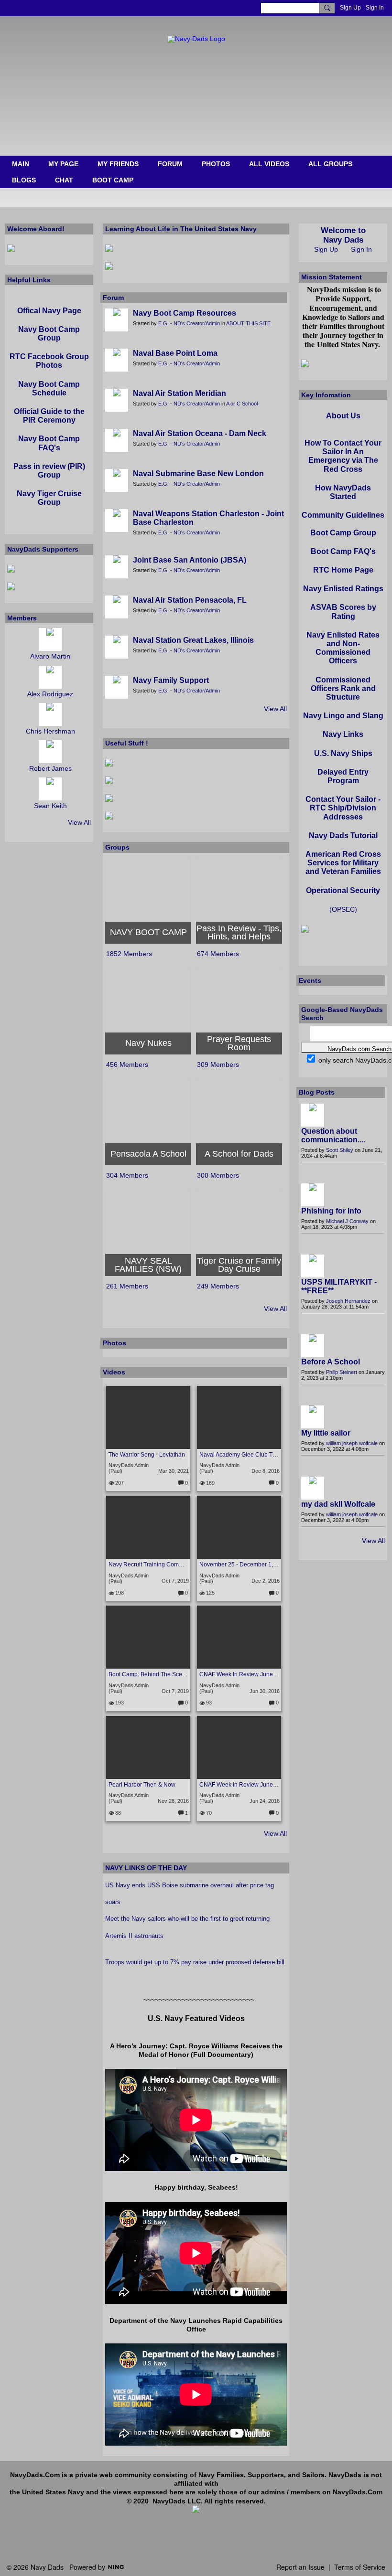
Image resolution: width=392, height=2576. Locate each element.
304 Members (127, 1175)
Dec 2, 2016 (266, 1581)
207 (119, 1483)
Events (310, 980)
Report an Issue (300, 2567)
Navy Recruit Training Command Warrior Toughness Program (148, 1565)
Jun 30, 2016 (265, 1691)
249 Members (218, 1286)
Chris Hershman (50, 731)
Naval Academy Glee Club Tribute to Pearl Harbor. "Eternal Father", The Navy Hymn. (239, 1455)
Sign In (375, 8)
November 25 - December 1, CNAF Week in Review (239, 1565)
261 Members (127, 1286)
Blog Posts (317, 1092)
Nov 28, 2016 (173, 1801)
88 (117, 1813)
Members (22, 618)
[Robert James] (50, 752)
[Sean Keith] (50, 789)
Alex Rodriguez (50, 694)
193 (119, 1703)
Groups (117, 847)
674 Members (218, 954)
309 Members (218, 1064)
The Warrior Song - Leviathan (147, 1455)
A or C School (242, 404)
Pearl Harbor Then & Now (142, 1785)
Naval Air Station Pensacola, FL (190, 600)
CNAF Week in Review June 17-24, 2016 (239, 1785)
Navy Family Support (171, 680)
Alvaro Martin (50, 656)
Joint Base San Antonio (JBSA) (190, 560)
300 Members (218, 1175)
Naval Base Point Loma (175, 353)
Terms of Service (360, 2567)
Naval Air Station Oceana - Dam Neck (200, 433)
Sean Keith (50, 806)
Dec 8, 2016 (266, 1471)
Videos (114, 1372)
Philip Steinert (342, 1372)
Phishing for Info (331, 1211)
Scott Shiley (340, 1150)
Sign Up (350, 8)
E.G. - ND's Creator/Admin (189, 323)
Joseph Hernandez (348, 1301)
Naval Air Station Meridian (180, 393)
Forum (113, 298)
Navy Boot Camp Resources (185, 313)
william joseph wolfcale (352, 1443)
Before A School (331, 1362)
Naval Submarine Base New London (198, 474)
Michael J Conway (347, 1221)
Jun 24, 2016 (265, 1801)
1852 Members (129, 954)
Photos (114, 1343)
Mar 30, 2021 (174, 1471)
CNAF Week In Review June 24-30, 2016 (239, 1674)
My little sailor (326, 1433)
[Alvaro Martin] (50, 639)
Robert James (50, 768)
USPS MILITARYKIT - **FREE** (339, 1286)
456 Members (127, 1064)
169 (210, 1483)
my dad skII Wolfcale (338, 1504)
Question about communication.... (333, 1135)
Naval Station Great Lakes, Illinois (193, 640)
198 (119, 1593)
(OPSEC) (343, 909)
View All (275, 709)
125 (210, 1593)
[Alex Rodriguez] (50, 677)
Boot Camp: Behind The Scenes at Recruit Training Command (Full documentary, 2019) (148, 1674)
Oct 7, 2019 (175, 1581)
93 (208, 1703)
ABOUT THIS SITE (248, 323)
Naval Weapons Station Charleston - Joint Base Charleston (208, 518)
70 (208, 1813)
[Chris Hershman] (50, 714)
